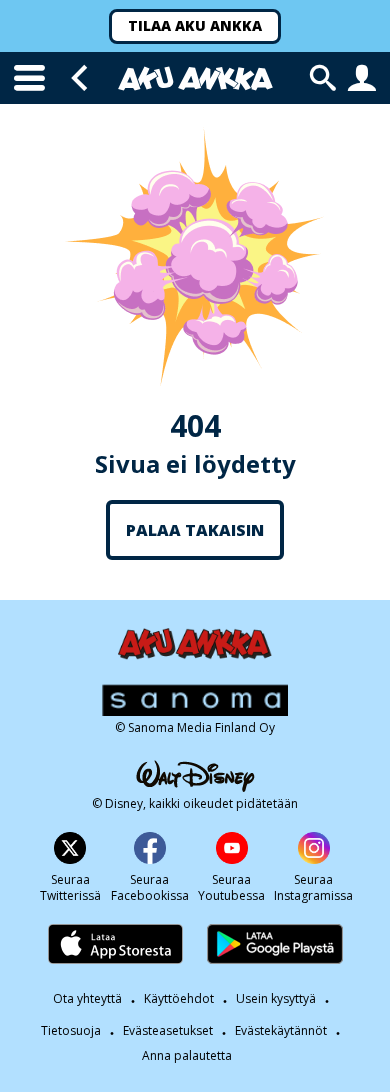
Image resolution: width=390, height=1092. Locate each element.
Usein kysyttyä (276, 998)
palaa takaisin (195, 530)
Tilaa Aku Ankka (195, 25)
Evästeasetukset (168, 1030)
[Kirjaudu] (362, 78)
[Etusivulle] (195, 78)
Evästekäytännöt (281, 1030)
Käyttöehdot (179, 998)
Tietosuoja (71, 1030)
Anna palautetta (187, 1056)
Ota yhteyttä (87, 998)
